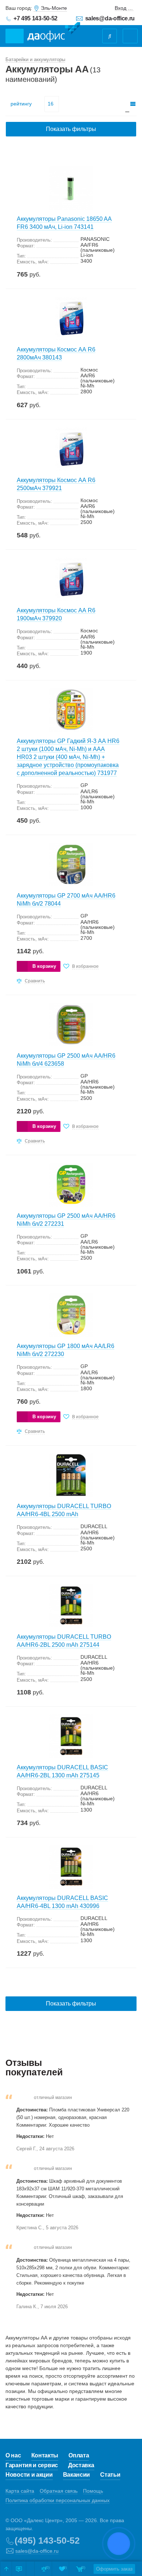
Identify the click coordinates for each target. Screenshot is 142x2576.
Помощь (93, 2491)
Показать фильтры (71, 129)
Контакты (45, 2455)
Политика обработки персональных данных (58, 2500)
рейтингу (21, 104)
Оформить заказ (114, 2569)
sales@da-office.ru (110, 18)
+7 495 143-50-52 (35, 18)
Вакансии (77, 2475)
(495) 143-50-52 (47, 2540)
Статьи (110, 2475)
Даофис (54, 32)
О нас (13, 2455)
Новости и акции (29, 2475)
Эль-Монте (54, 8)
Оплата (79, 2455)
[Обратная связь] (19, 2569)
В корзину (44, 966)
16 (51, 104)
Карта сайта (20, 2491)
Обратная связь (59, 2491)
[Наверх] (6, 2569)
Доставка (81, 2465)
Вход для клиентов (124, 8)
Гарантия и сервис (32, 2465)
